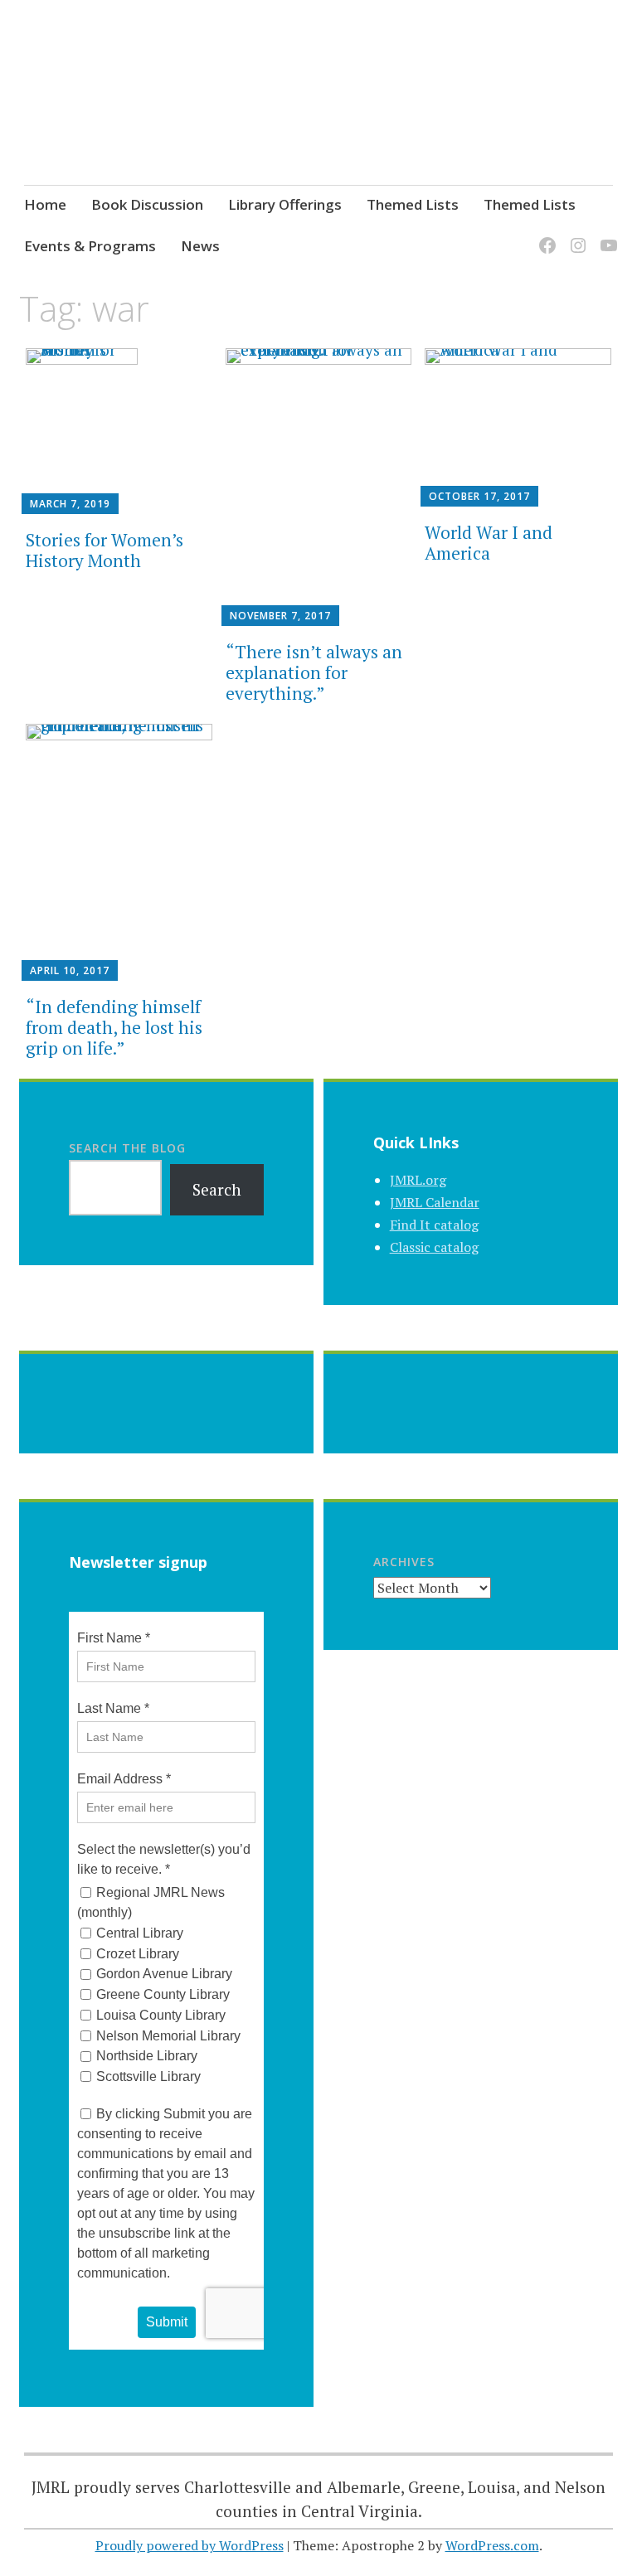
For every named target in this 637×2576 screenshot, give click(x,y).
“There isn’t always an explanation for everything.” (314, 672)
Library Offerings (285, 204)
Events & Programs (90, 246)
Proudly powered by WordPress (190, 2545)
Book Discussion (147, 204)
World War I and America (489, 543)
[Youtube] (606, 235)
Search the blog (127, 1148)
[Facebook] (545, 235)
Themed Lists (413, 204)
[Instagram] (575, 235)
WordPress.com (492, 2545)
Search (217, 1189)
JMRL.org (418, 1180)
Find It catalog (434, 1225)
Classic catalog (434, 1247)
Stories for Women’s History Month (105, 550)
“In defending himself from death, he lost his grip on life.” (114, 1027)
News (200, 246)
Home (45, 204)
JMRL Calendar (435, 1202)
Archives (404, 1562)
